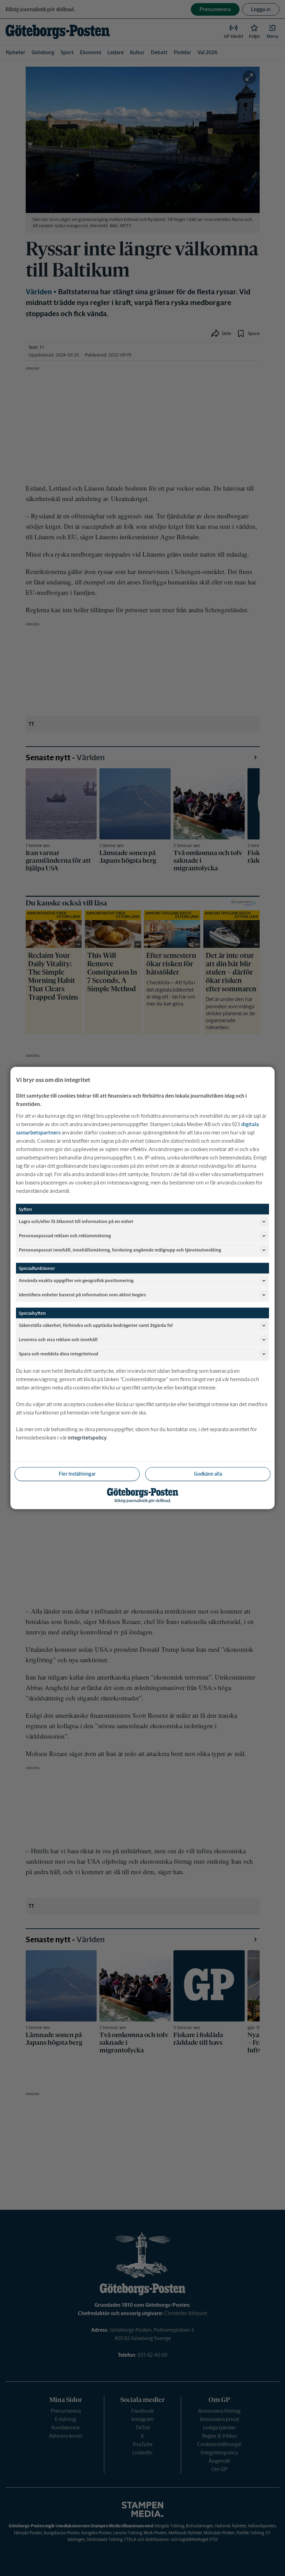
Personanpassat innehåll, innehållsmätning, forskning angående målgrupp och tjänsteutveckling (120, 1250)
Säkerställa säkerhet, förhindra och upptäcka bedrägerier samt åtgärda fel (96, 1325)
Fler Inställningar (77, 1474)
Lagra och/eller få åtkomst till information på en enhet (76, 1221)
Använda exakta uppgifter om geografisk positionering (76, 1280)
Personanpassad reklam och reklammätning (65, 1235)
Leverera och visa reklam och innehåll (58, 1339)
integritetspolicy (87, 1438)
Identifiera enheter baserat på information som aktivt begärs (82, 1294)
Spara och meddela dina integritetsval (59, 1353)
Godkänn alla (208, 1474)
